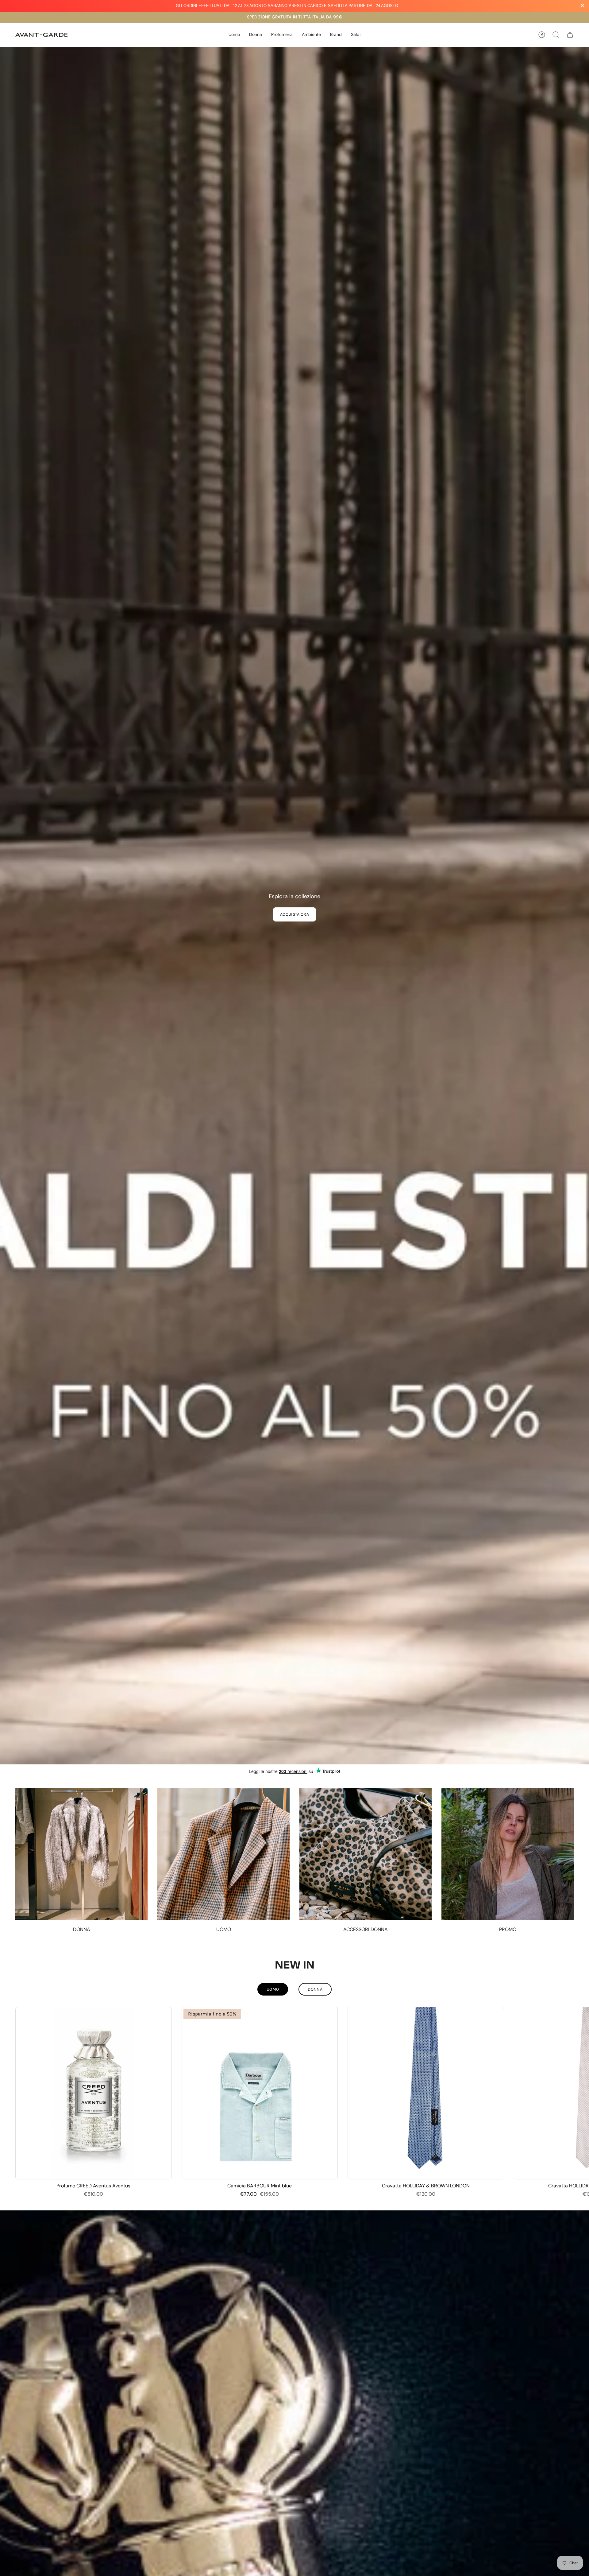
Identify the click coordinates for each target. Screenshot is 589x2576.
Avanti (580, 2093)
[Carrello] (570, 35)
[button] (234, 35)
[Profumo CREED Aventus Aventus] (94, 2093)
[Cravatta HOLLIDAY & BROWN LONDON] (426, 2093)
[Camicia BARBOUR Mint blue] (260, 2093)
